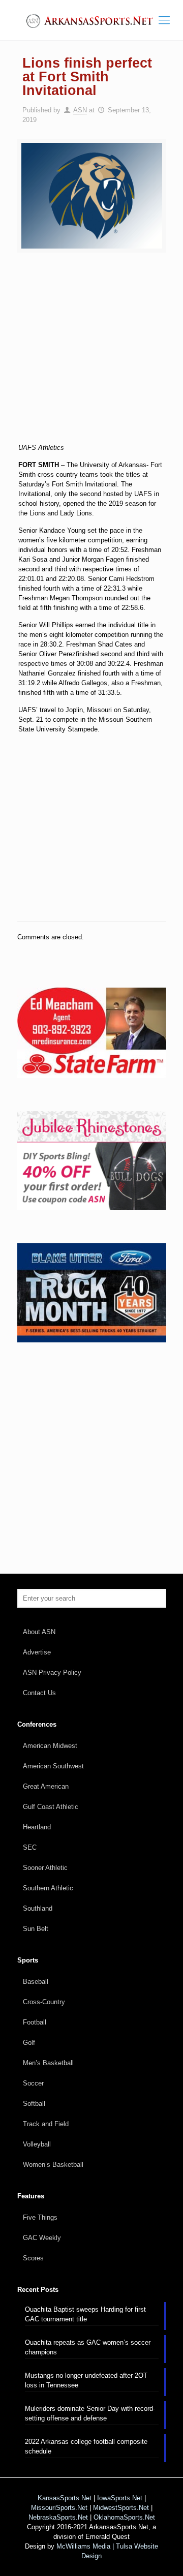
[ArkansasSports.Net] (91, 20)
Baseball (36, 1982)
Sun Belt (36, 1929)
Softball (34, 2104)
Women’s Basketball (53, 2165)
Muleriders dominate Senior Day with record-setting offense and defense (90, 2413)
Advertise (37, 1652)
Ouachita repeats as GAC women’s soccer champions (88, 2347)
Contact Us (39, 1693)
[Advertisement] (91, 354)
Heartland (37, 1827)
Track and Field (46, 2124)
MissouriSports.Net (59, 2508)
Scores (33, 2258)
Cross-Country (44, 2002)
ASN (80, 110)
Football (35, 2022)
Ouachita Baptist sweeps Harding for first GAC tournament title (85, 2314)
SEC (30, 1847)
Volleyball (37, 2144)
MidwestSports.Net (121, 2508)
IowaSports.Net (120, 2498)
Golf (29, 2043)
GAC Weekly (42, 2238)
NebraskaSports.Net (58, 2517)
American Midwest (50, 1746)
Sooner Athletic (45, 1868)
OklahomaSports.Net (124, 2517)
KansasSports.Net (65, 2498)
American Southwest (53, 1766)
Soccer (33, 2083)
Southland (38, 1908)
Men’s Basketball (48, 2063)
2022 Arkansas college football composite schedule (86, 2446)
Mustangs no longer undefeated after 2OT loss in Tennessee (86, 2380)
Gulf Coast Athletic (51, 1807)
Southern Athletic (48, 1888)
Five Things (40, 2217)
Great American (46, 1786)
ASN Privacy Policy (52, 1673)
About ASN (39, 1632)
